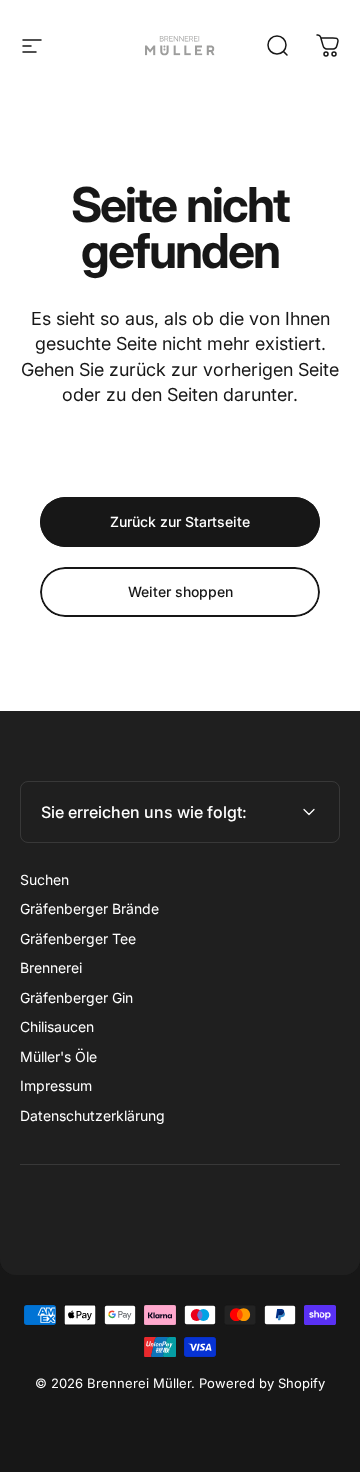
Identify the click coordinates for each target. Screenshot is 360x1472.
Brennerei (51, 967)
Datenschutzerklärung (92, 1115)
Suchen (44, 879)
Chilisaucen (57, 1026)
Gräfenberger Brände (89, 908)
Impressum (56, 1085)
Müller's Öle (58, 1056)
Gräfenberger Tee (78, 938)
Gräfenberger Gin (76, 997)
